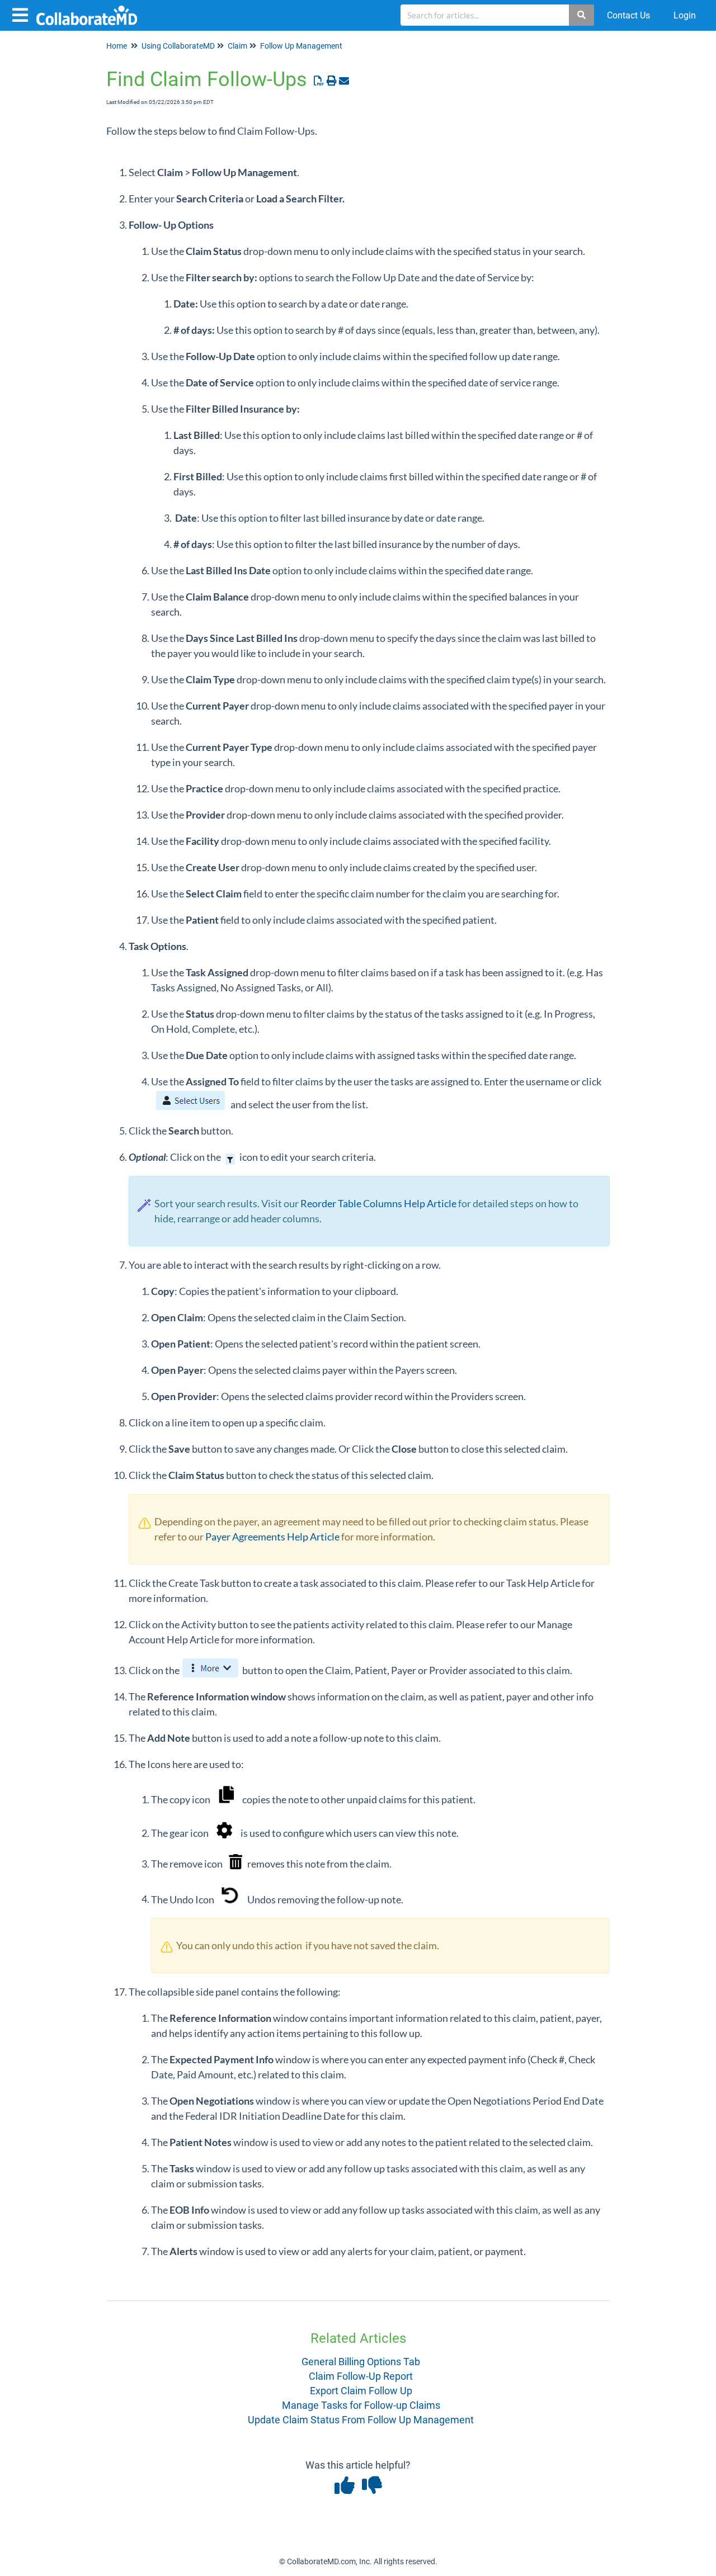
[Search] (582, 15)
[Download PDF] (319, 81)
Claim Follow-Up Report (361, 2376)
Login (685, 15)
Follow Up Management (301, 46)
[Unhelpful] (372, 2489)
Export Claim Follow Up (361, 2391)
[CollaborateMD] (91, 10)
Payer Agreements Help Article (272, 1537)
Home (117, 46)
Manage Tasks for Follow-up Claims (361, 2405)
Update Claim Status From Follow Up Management (361, 2420)
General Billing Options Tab (361, 2362)
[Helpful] (345, 2489)
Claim (237, 46)
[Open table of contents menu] (22, 14)
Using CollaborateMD (178, 46)
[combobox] (485, 15)
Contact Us (628, 15)
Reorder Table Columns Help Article (378, 1203)
